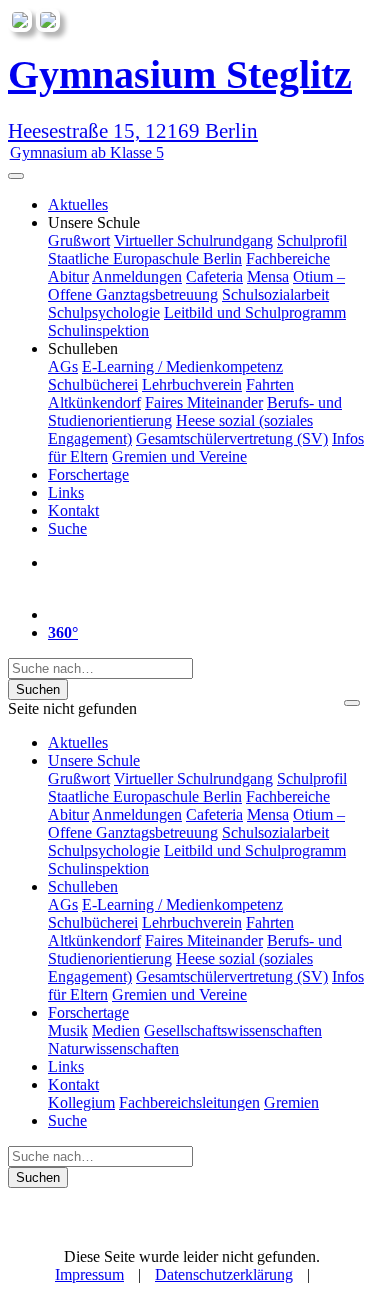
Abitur (68, 276)
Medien (116, 1030)
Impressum (89, 1274)
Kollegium (81, 1102)
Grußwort (79, 240)
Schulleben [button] (83, 348)
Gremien (291, 1102)
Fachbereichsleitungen (189, 1102)
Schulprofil (312, 240)
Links (66, 492)
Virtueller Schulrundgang (193, 240)
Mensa (268, 276)
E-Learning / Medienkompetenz (182, 366)
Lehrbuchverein (192, 384)
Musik (68, 1030)
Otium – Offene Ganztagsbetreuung (196, 285)
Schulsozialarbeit (275, 294)
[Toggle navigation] (16, 176)
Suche (67, 528)
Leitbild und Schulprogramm (255, 312)
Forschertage (88, 474)
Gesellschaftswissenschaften (233, 1030)
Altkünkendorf (94, 402)
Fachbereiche (288, 258)
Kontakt (73, 510)
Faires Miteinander (204, 402)
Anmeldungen (137, 276)
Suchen (38, 689)
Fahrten (270, 384)
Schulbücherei (93, 384)
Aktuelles (78, 204)
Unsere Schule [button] (94, 222)
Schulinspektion (98, 330)
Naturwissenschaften (113, 1048)
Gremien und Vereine (179, 456)
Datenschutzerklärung (224, 1274)
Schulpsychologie (104, 312)
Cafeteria (214, 276)
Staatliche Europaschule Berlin (145, 258)
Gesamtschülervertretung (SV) (232, 438)
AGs (63, 366)
